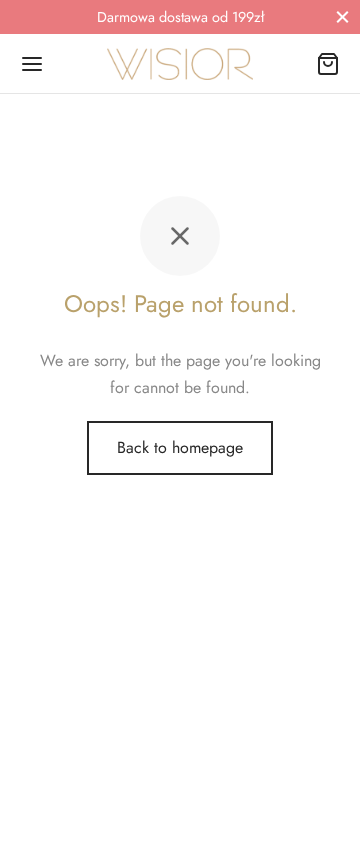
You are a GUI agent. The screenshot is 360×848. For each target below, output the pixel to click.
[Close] (342, 16)
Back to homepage (180, 447)
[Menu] (32, 64)
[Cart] (328, 64)
